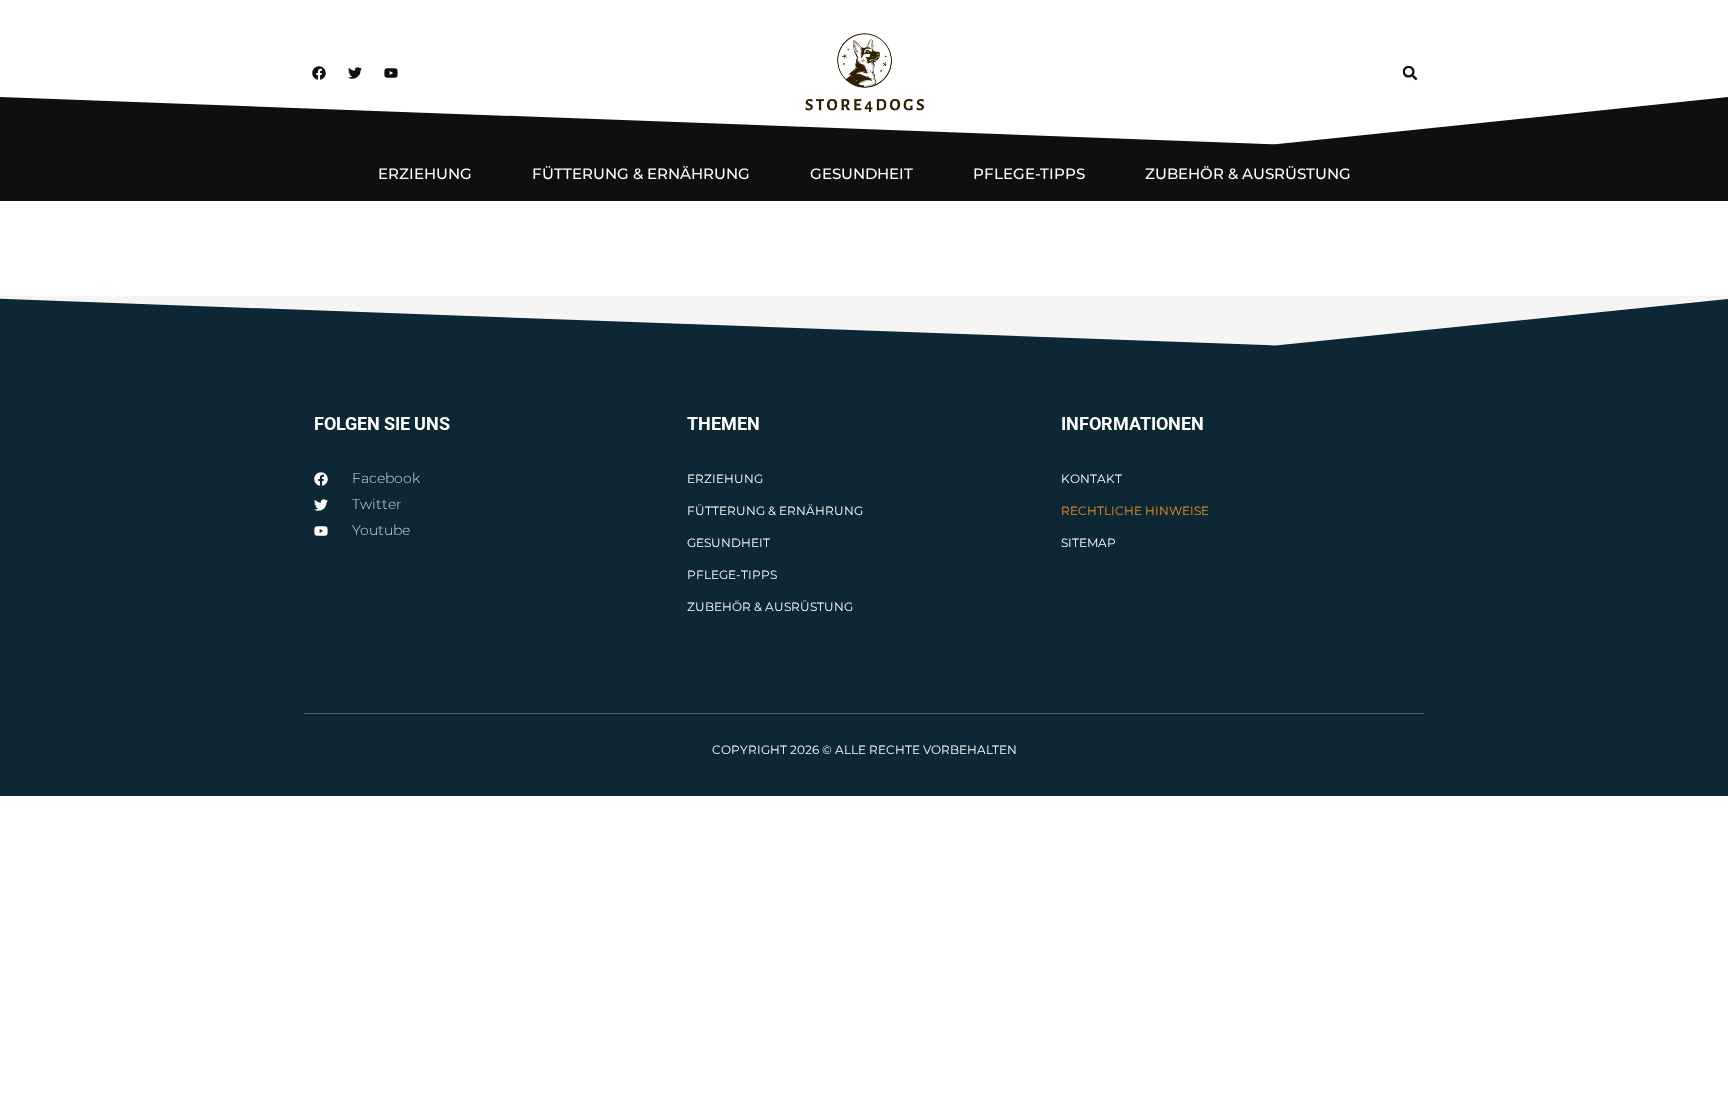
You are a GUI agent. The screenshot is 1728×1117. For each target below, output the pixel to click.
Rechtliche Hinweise (1135, 510)
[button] (1410, 73)
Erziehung (425, 173)
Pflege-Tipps (1029, 173)
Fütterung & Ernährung (641, 173)
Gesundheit (861, 173)
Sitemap (1088, 542)
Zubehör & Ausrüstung (1248, 173)
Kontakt (1091, 478)
